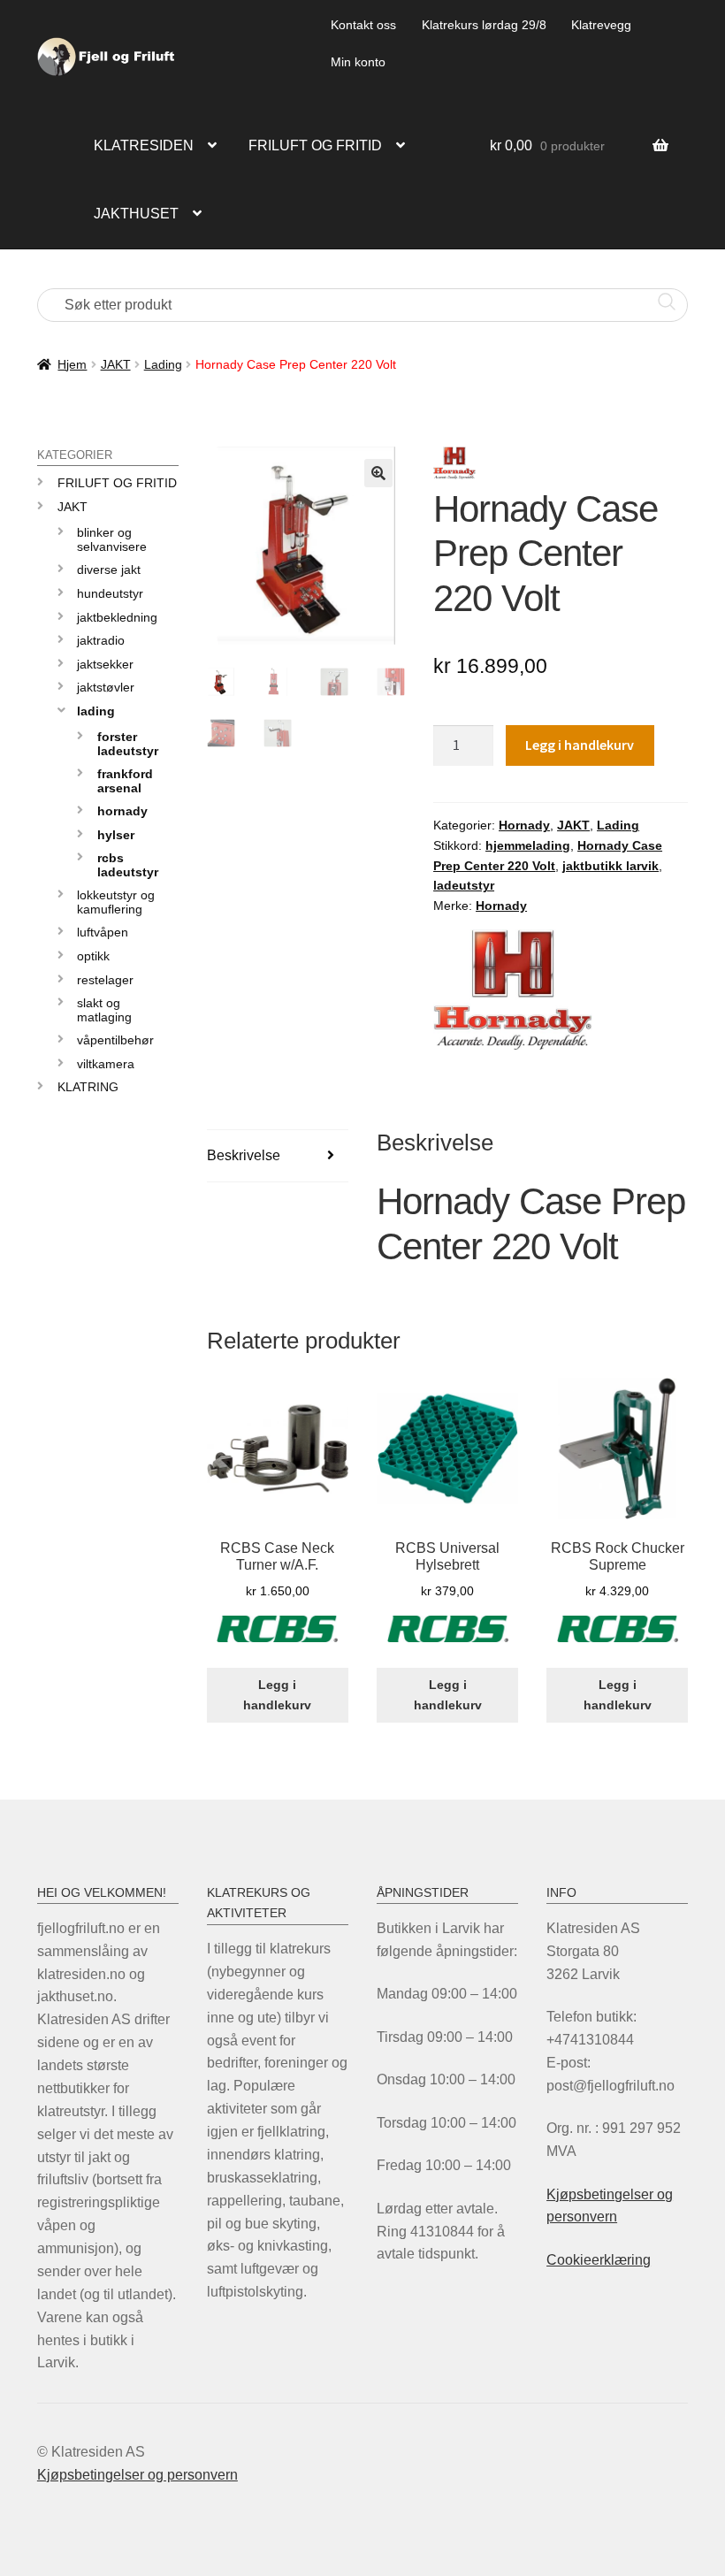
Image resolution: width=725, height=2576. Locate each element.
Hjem (72, 364)
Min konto (358, 62)
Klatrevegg (601, 25)
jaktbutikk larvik (611, 866)
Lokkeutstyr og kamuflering (116, 902)
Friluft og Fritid (117, 483)
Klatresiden (144, 145)
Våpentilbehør (115, 1040)
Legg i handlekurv (580, 745)
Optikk (93, 956)
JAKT (116, 364)
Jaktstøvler (106, 687)
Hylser (116, 835)
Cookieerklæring (599, 2260)
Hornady (524, 825)
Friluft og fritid (315, 145)
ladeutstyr (464, 885)
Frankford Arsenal (125, 780)
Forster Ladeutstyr (128, 743)
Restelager (105, 980)
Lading (163, 364)
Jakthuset (136, 214)
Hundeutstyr (110, 593)
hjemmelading (528, 845)
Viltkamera (106, 1064)
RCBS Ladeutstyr (128, 864)
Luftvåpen (103, 932)
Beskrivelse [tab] (244, 1155)
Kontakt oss (363, 25)
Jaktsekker (105, 664)
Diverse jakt (109, 569)
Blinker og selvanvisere (112, 539)
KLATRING (88, 1087)
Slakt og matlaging (104, 1009)
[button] (378, 473)
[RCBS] (277, 1639)
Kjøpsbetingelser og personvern (137, 2475)
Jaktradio (101, 640)
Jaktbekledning (117, 617)
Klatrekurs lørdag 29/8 (484, 25)
